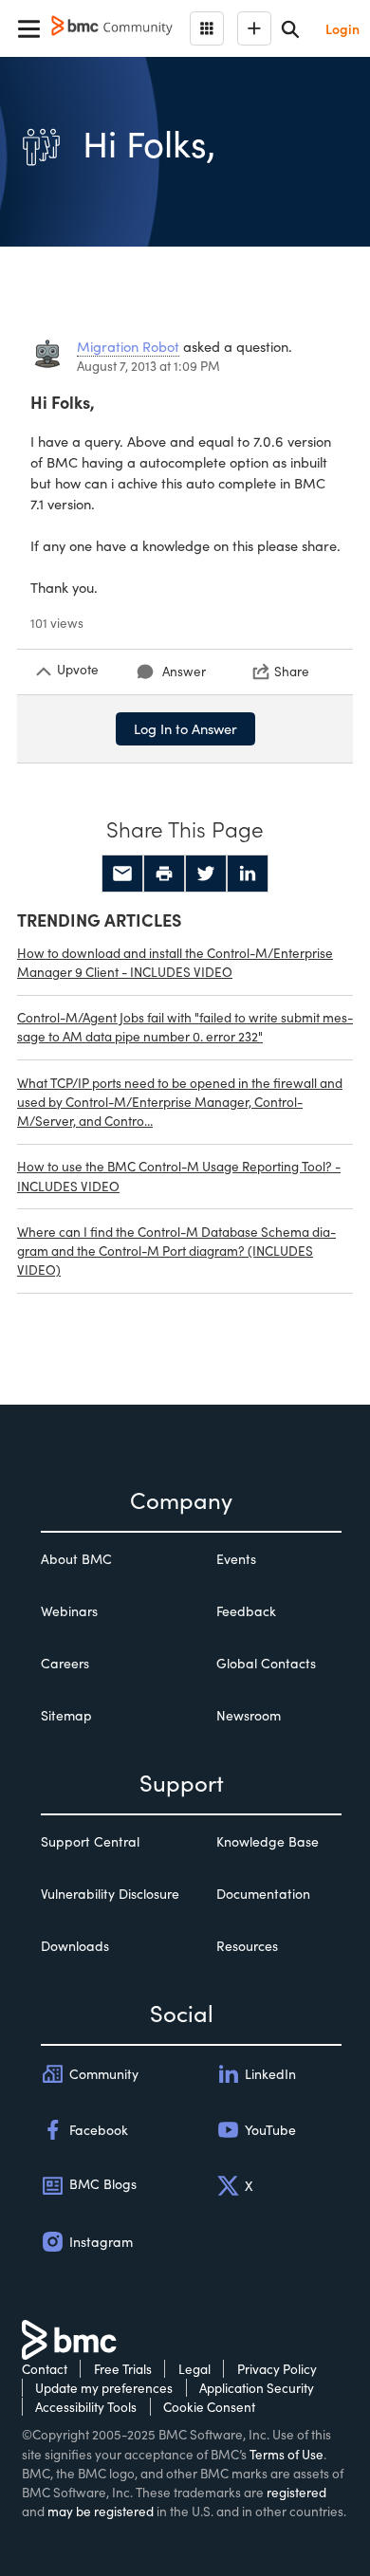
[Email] (122, 874)
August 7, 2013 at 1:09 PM (148, 366)
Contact (45, 2369)
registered (296, 2492)
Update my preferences (104, 2388)
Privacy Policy (277, 2369)
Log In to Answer (185, 728)
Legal (194, 2369)
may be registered (101, 2511)
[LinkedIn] (248, 874)
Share (292, 671)
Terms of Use (287, 2454)
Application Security (257, 2388)
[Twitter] (206, 874)
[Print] (164, 874)
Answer (184, 671)
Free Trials (123, 2369)
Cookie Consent (209, 2407)
